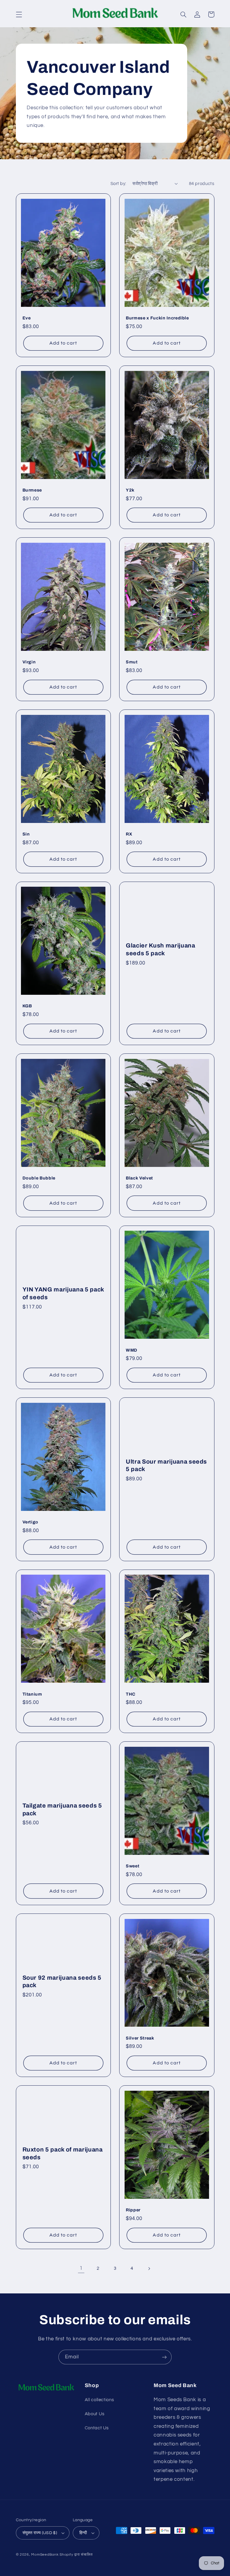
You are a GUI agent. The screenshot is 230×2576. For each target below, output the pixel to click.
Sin (26, 834)
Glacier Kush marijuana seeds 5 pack (161, 949)
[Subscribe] (164, 2357)
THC (131, 1694)
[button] (19, 14)
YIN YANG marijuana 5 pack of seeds (63, 1293)
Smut (132, 662)
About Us (95, 2414)
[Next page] (149, 2269)
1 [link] (81, 2268)
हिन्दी (83, 2533)
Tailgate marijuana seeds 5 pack (62, 1809)
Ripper (133, 2210)
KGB (27, 1006)
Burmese (32, 490)
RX (129, 834)
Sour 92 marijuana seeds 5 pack (62, 1981)
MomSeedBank (45, 2555)
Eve (27, 318)
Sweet (133, 1866)
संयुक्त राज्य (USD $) (40, 2533)
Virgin (29, 662)
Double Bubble (39, 1178)
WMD (132, 1350)
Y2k (130, 490)
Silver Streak (140, 2038)
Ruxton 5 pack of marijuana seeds (63, 2153)
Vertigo (31, 1522)
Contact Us (97, 2428)
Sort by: (118, 184)
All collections (99, 2400)
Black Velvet (139, 1178)
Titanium (32, 1694)
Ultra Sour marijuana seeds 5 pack (166, 1465)
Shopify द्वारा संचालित (76, 2555)
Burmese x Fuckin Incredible (157, 318)
